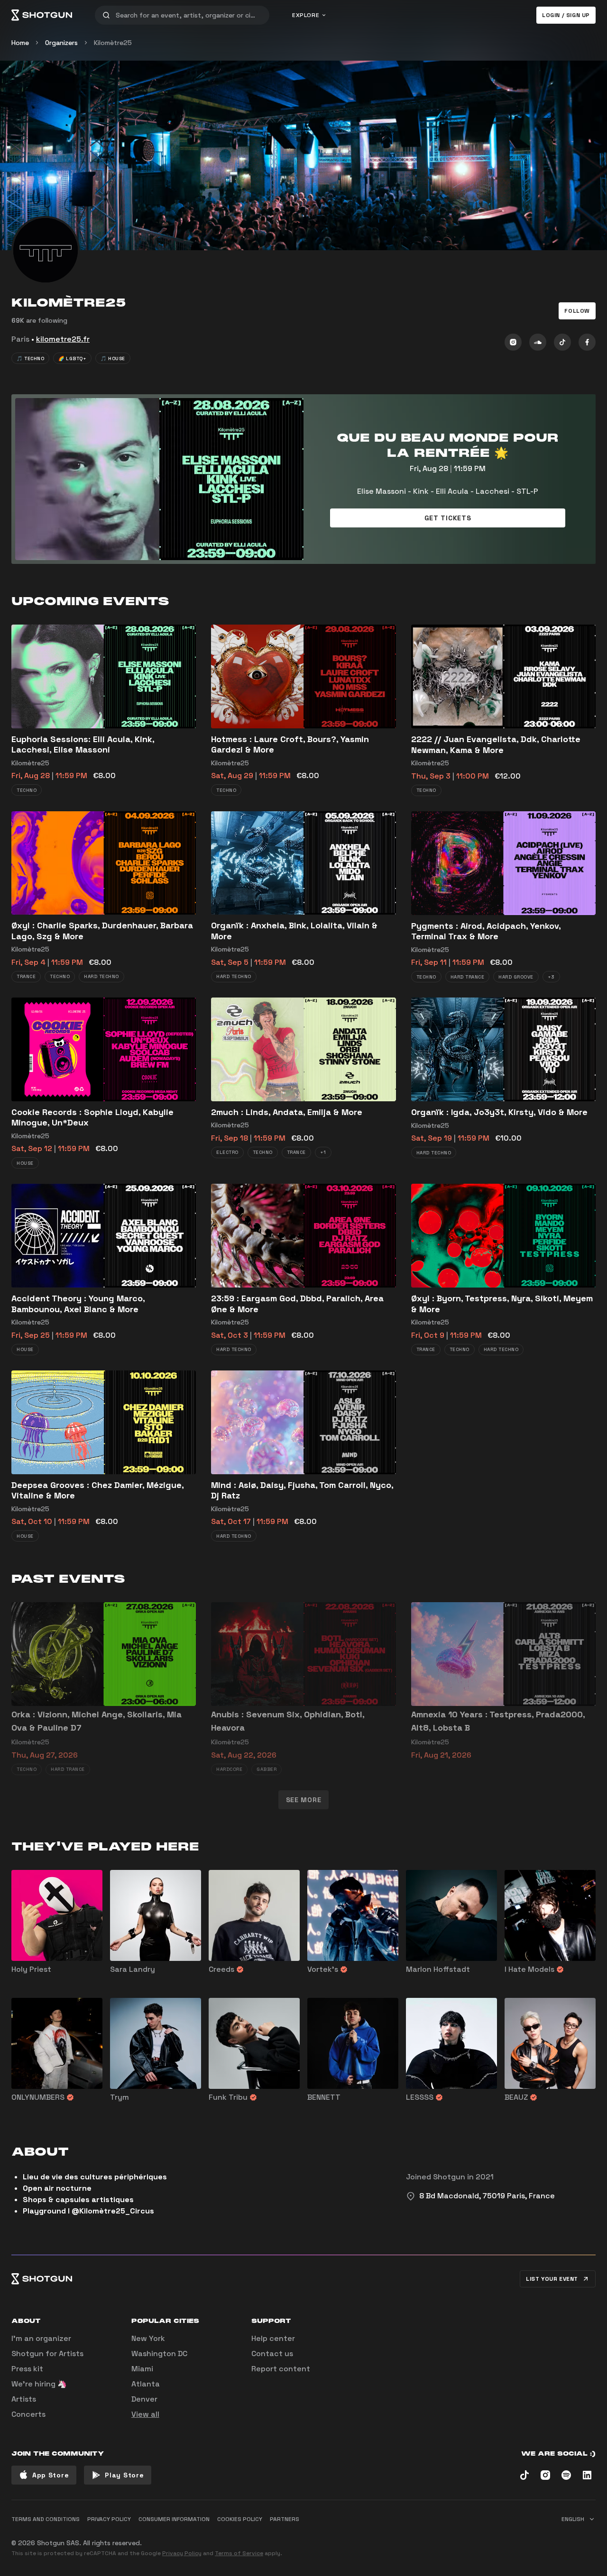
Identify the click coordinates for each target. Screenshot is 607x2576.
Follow (577, 311)
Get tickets (448, 518)
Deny (579, 2536)
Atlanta (146, 2384)
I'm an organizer (41, 2338)
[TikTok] (562, 342)
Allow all (477, 2536)
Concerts (28, 2414)
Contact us (272, 2354)
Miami (142, 2369)
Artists (24, 2399)
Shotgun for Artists (47, 2354)
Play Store (124, 2475)
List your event (552, 2279)
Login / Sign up (566, 15)
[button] (577, 311)
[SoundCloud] (538, 342)
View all (145, 2414)
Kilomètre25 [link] (113, 43)
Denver (144, 2399)
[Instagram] (513, 342)
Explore (306, 15)
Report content (281, 2369)
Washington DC (159, 2354)
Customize (529, 2536)
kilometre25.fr (63, 339)
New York (148, 2338)
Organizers (61, 43)
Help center (273, 2338)
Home (20, 43)
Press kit (27, 2369)
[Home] (42, 15)
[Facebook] (587, 342)
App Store (51, 2475)
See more (304, 1800)
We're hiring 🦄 (39, 2384)
